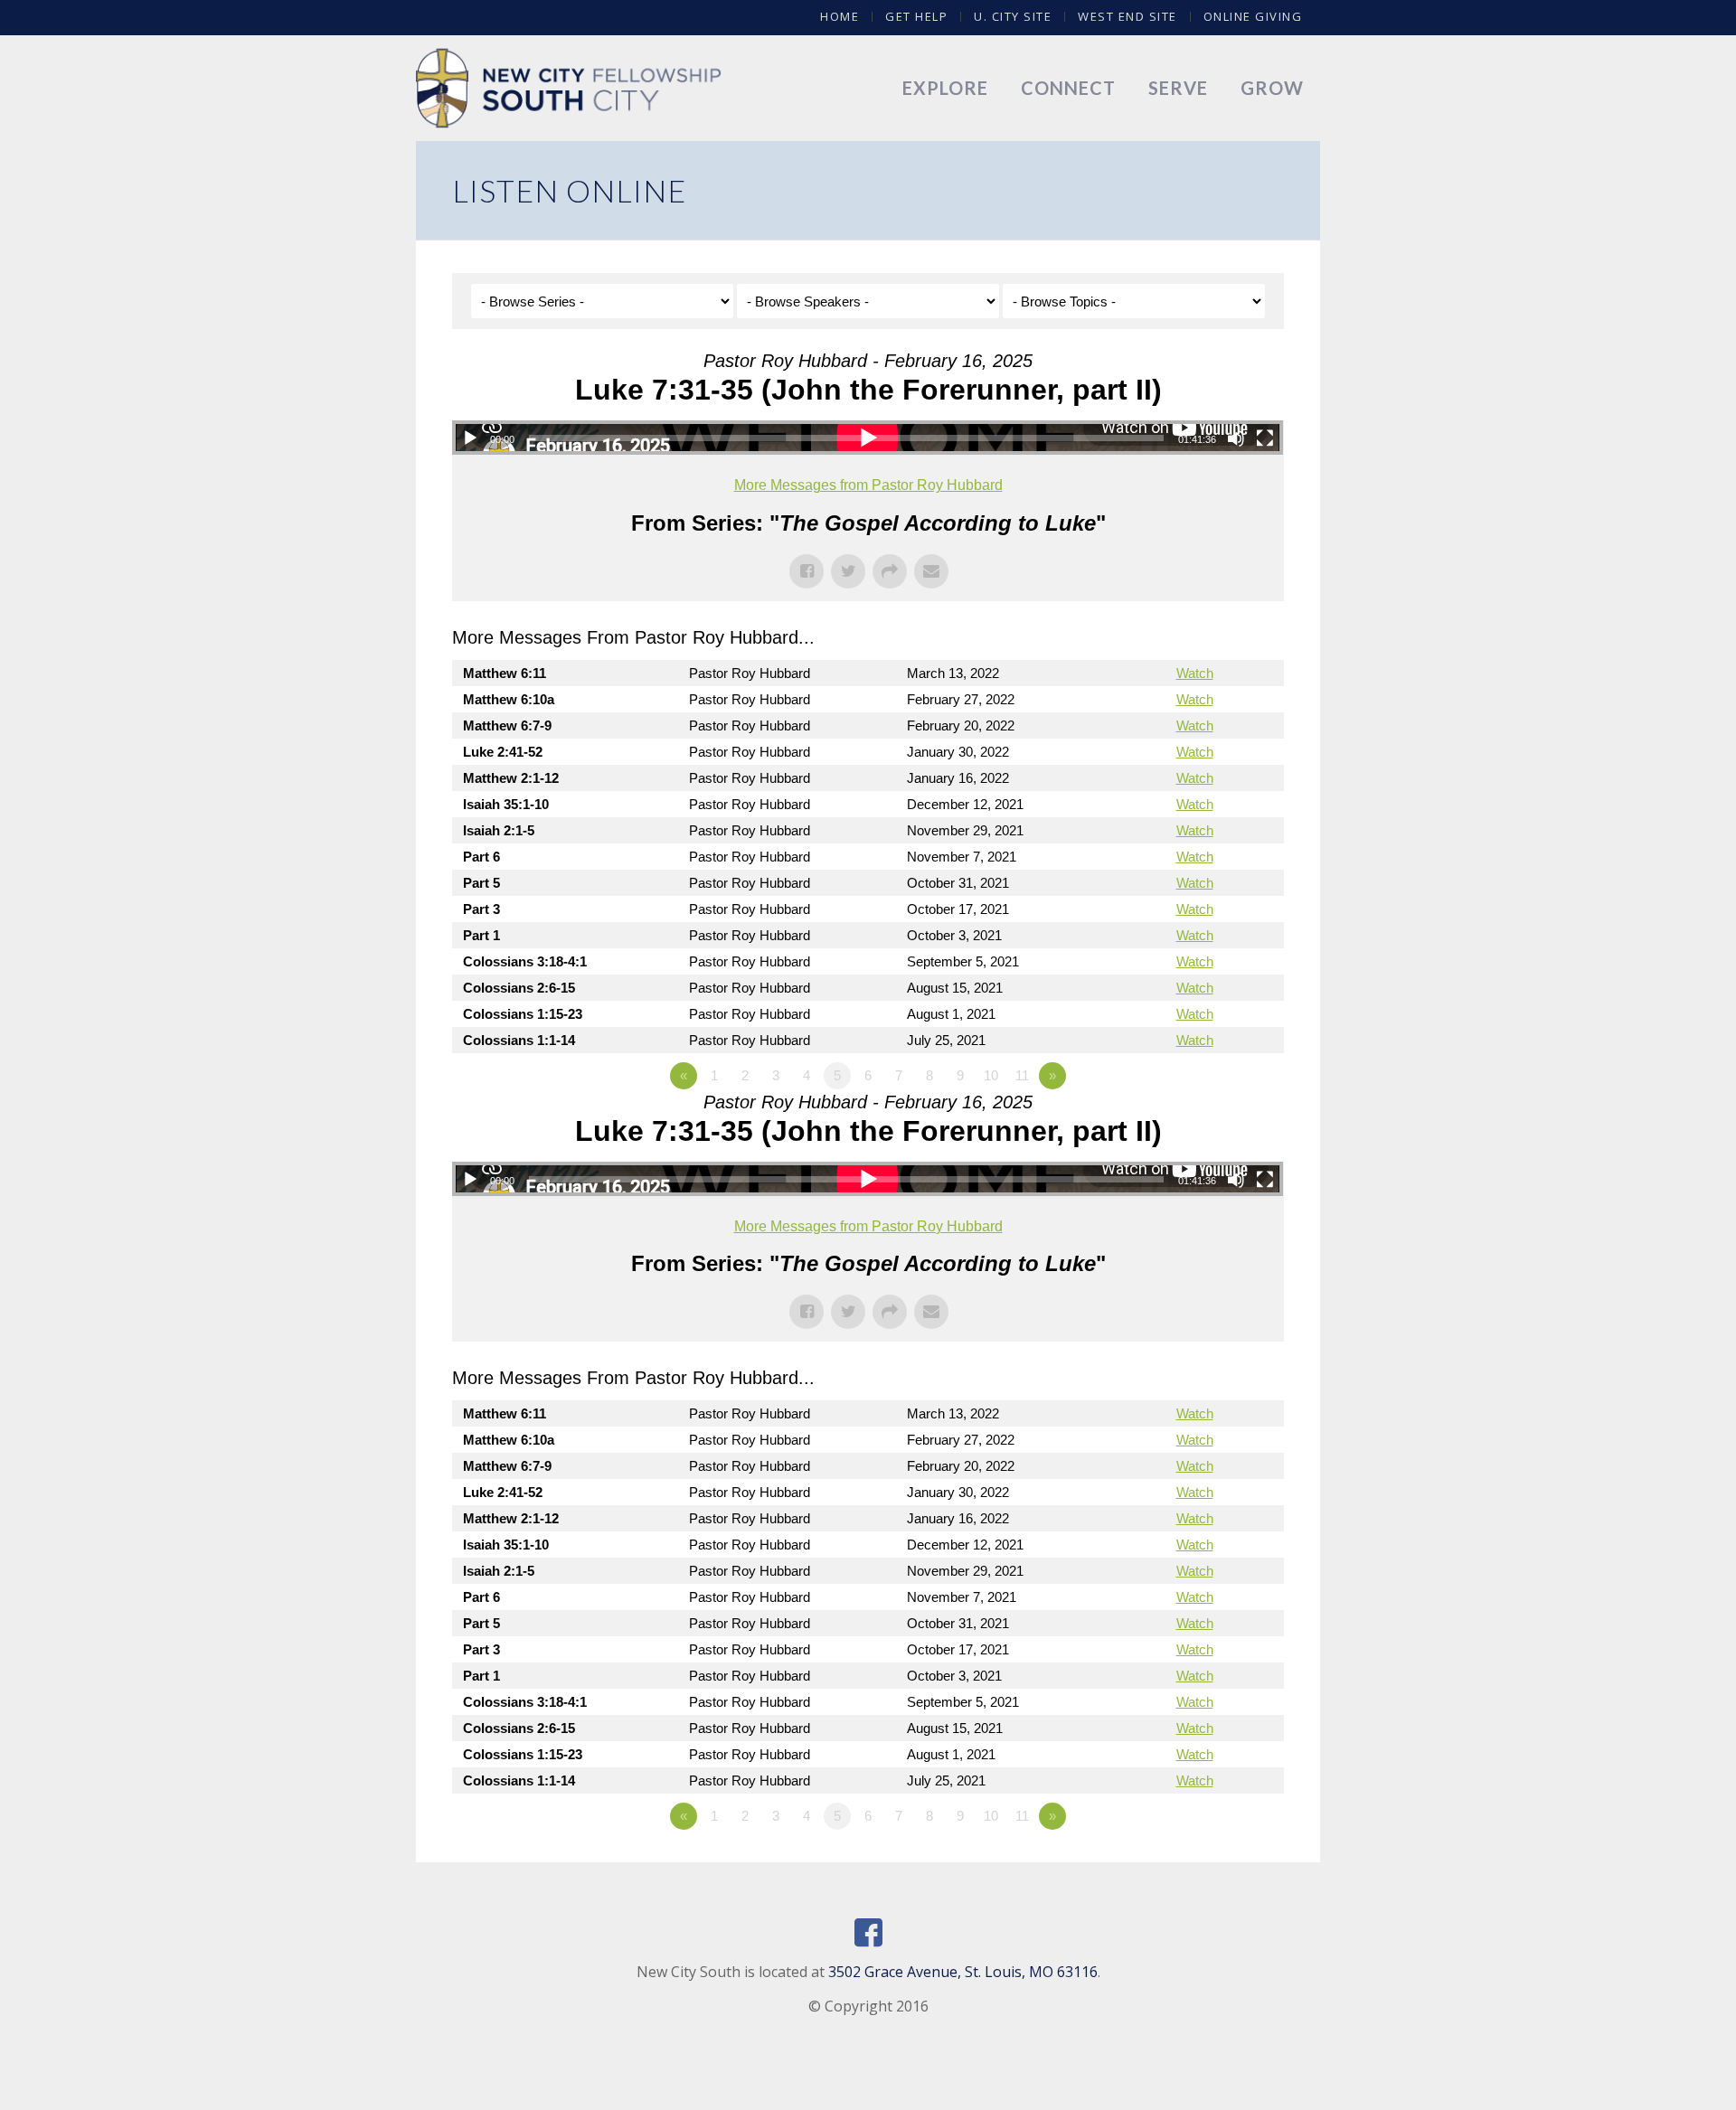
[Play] (470, 438)
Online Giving (1253, 16)
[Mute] (1236, 438)
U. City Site (1013, 16)
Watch (1195, 673)
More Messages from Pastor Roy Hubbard (868, 485)
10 (991, 1075)
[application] (868, 438)
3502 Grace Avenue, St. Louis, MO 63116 (963, 1972)
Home (840, 16)
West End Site (1127, 16)
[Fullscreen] (1265, 438)
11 (1022, 1075)
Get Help (916, 16)
